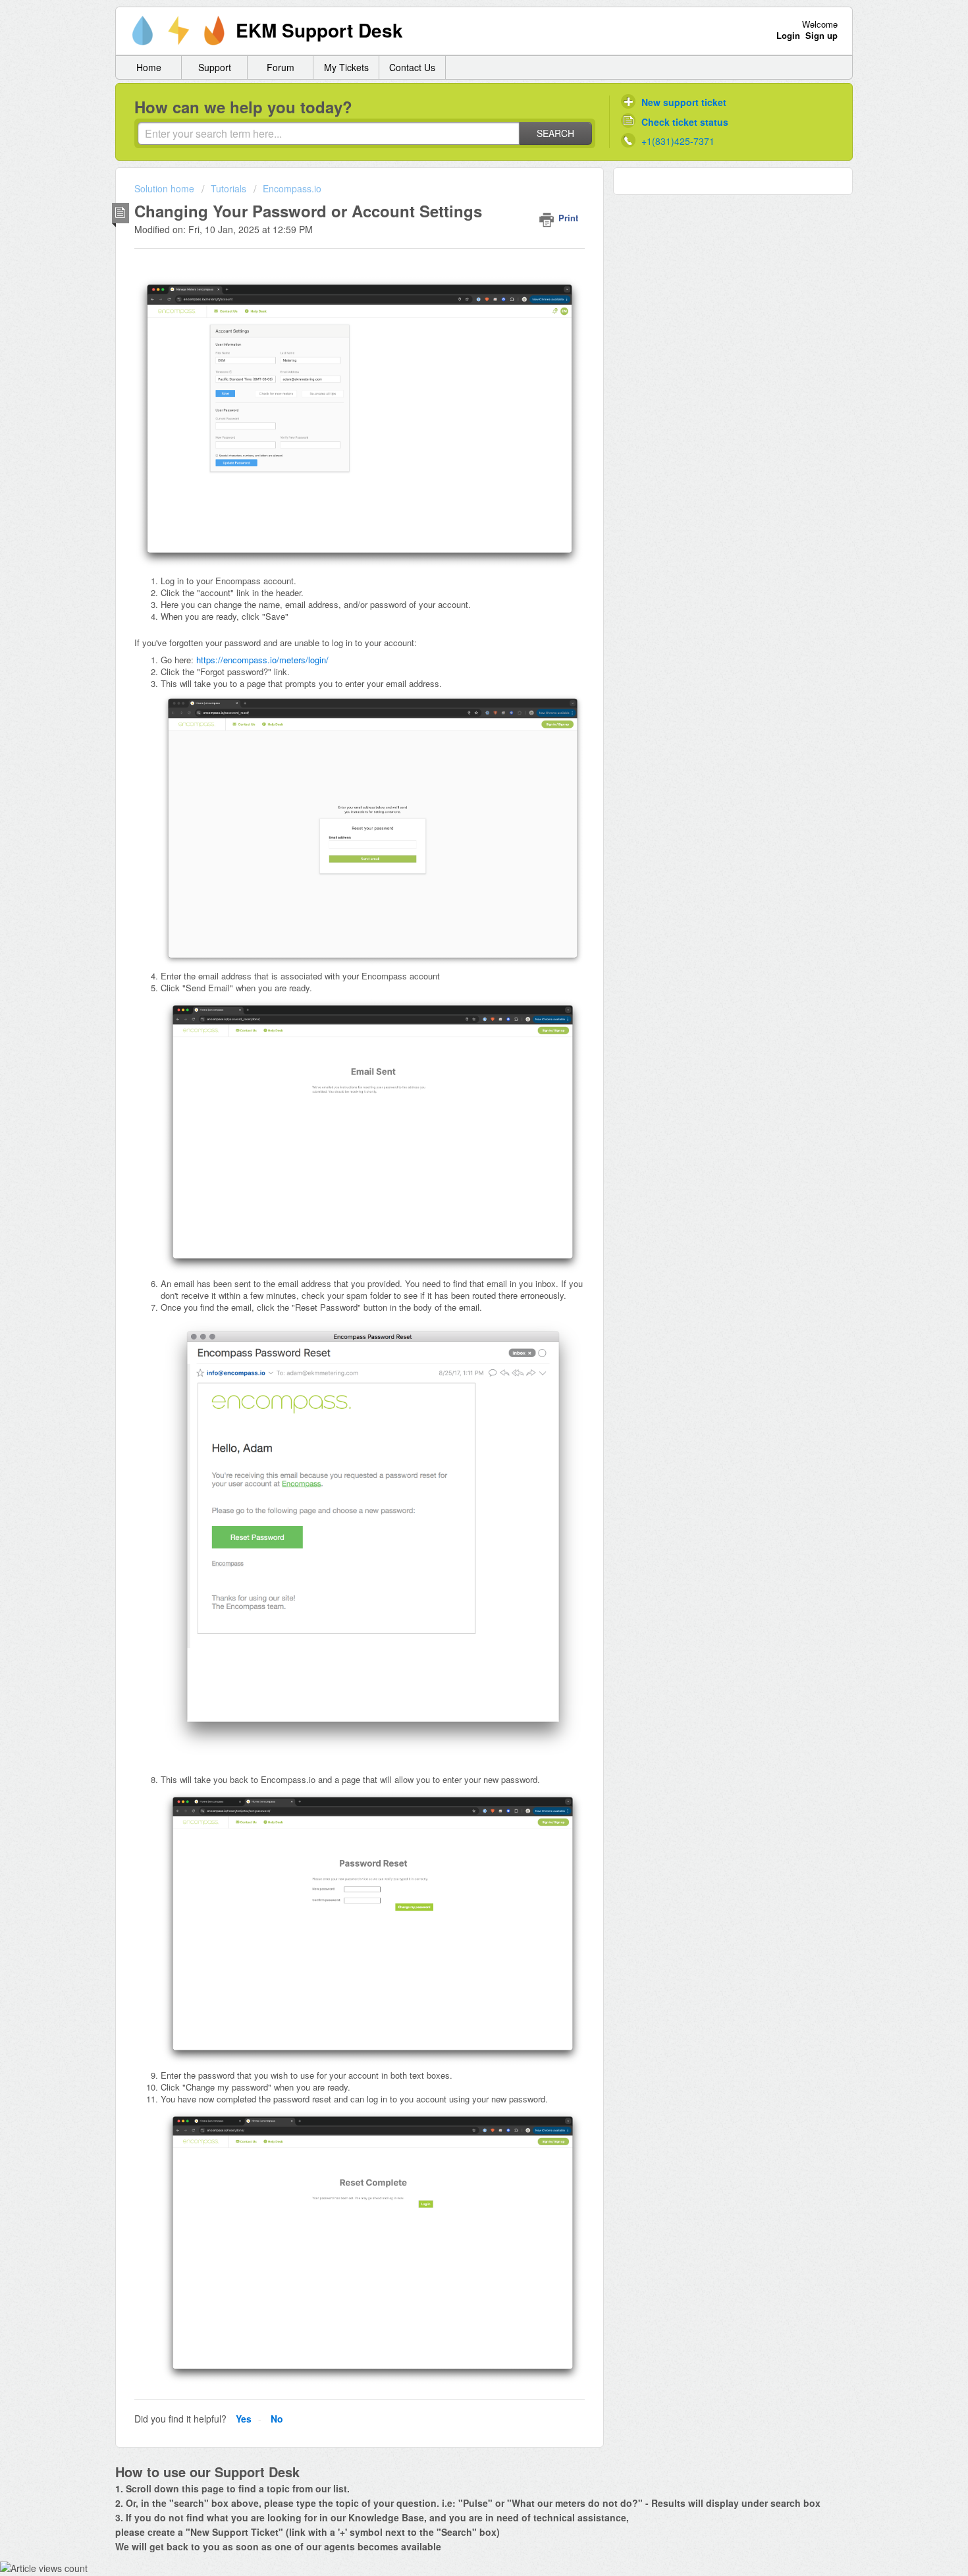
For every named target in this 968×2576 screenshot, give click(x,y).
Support (215, 67)
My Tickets (346, 67)
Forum (281, 67)
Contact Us (412, 67)
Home (149, 67)
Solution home (166, 188)
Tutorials (229, 188)
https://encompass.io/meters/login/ (262, 660)
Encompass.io (292, 188)
